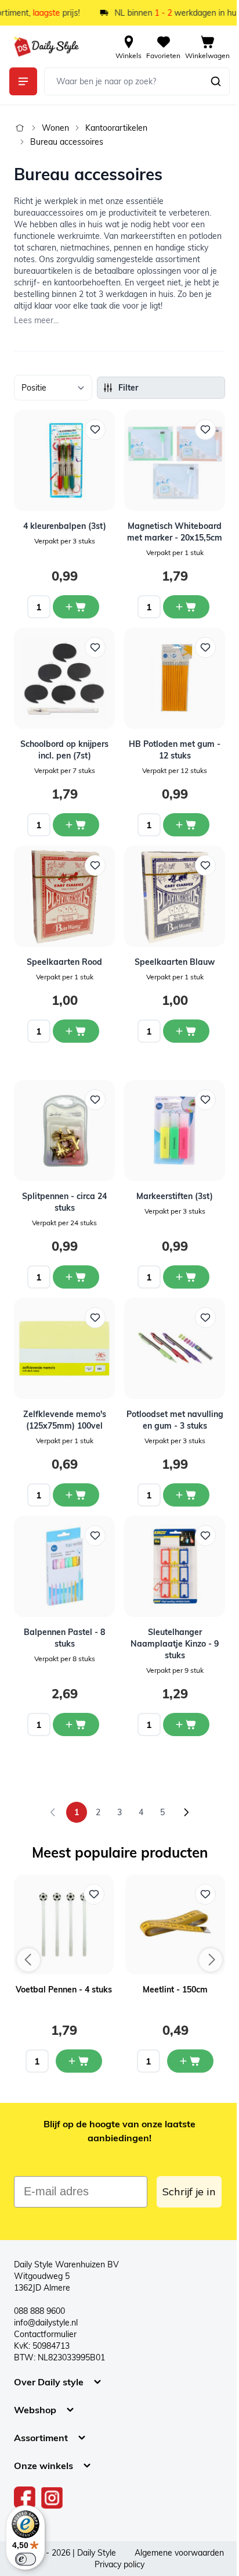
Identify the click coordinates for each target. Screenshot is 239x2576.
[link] (53, 1812)
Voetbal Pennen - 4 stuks (64, 1990)
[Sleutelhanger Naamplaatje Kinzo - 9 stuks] (175, 1566)
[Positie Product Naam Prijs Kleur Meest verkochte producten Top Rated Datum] (53, 388)
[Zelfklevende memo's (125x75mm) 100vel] (64, 1348)
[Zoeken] (216, 81)
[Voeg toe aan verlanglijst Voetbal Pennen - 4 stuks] (94, 1894)
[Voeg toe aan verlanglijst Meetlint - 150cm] (205, 1894)
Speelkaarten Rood (64, 962)
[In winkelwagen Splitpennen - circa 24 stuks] (76, 1277)
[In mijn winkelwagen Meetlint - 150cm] (190, 2061)
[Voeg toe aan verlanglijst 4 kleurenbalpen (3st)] (95, 430)
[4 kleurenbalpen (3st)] (64, 460)
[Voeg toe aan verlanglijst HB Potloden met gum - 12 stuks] (205, 647)
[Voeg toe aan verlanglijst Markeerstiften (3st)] (205, 1100)
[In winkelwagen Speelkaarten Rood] (76, 1031)
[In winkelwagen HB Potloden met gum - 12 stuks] (186, 825)
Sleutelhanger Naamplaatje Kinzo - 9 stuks (175, 1644)
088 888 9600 (39, 2311)
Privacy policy (119, 2564)
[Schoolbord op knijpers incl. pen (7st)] (64, 678)
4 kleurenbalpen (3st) (65, 526)
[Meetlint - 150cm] (175, 1924)
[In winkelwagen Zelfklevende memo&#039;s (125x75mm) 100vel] (76, 1495)
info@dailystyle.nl (46, 2323)
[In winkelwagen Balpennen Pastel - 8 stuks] (76, 1725)
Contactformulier (45, 2334)
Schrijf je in (189, 2192)
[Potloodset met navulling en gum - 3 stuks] (175, 1348)
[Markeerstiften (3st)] (175, 1130)
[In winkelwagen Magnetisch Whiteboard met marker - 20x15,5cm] (186, 607)
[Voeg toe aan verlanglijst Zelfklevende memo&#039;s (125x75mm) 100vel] (95, 1318)
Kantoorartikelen (116, 128)
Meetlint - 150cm (175, 1990)
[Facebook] (25, 2498)
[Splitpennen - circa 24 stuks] (64, 1130)
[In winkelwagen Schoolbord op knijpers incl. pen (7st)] (76, 825)
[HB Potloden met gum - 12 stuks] (175, 678)
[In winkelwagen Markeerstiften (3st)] (186, 1277)
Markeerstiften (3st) (175, 1196)
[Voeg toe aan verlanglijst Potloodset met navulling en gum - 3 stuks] (205, 1318)
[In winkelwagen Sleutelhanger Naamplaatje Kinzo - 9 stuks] (186, 1725)
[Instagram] (52, 2498)
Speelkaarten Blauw (175, 962)
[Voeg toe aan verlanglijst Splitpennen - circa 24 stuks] (95, 1100)
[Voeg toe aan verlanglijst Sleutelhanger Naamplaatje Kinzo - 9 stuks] (205, 1536)
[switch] (26, 2559)
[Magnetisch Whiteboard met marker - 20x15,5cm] (175, 460)
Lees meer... (36, 320)
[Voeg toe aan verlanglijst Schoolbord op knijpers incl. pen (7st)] (95, 647)
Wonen (55, 128)
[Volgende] (186, 1812)
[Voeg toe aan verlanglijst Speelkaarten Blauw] (205, 865)
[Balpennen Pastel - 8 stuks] (64, 1566)
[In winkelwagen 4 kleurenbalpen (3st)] (76, 607)
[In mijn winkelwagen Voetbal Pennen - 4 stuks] (79, 2061)
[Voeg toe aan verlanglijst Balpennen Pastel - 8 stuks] (95, 1536)
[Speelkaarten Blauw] (175, 896)
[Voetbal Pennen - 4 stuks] (64, 1924)
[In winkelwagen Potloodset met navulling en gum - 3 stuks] (186, 1495)
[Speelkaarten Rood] (64, 896)
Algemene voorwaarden (179, 2553)
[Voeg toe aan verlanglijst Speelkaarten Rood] (95, 865)
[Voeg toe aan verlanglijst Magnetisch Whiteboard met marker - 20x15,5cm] (205, 430)
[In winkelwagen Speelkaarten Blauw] (186, 1031)
